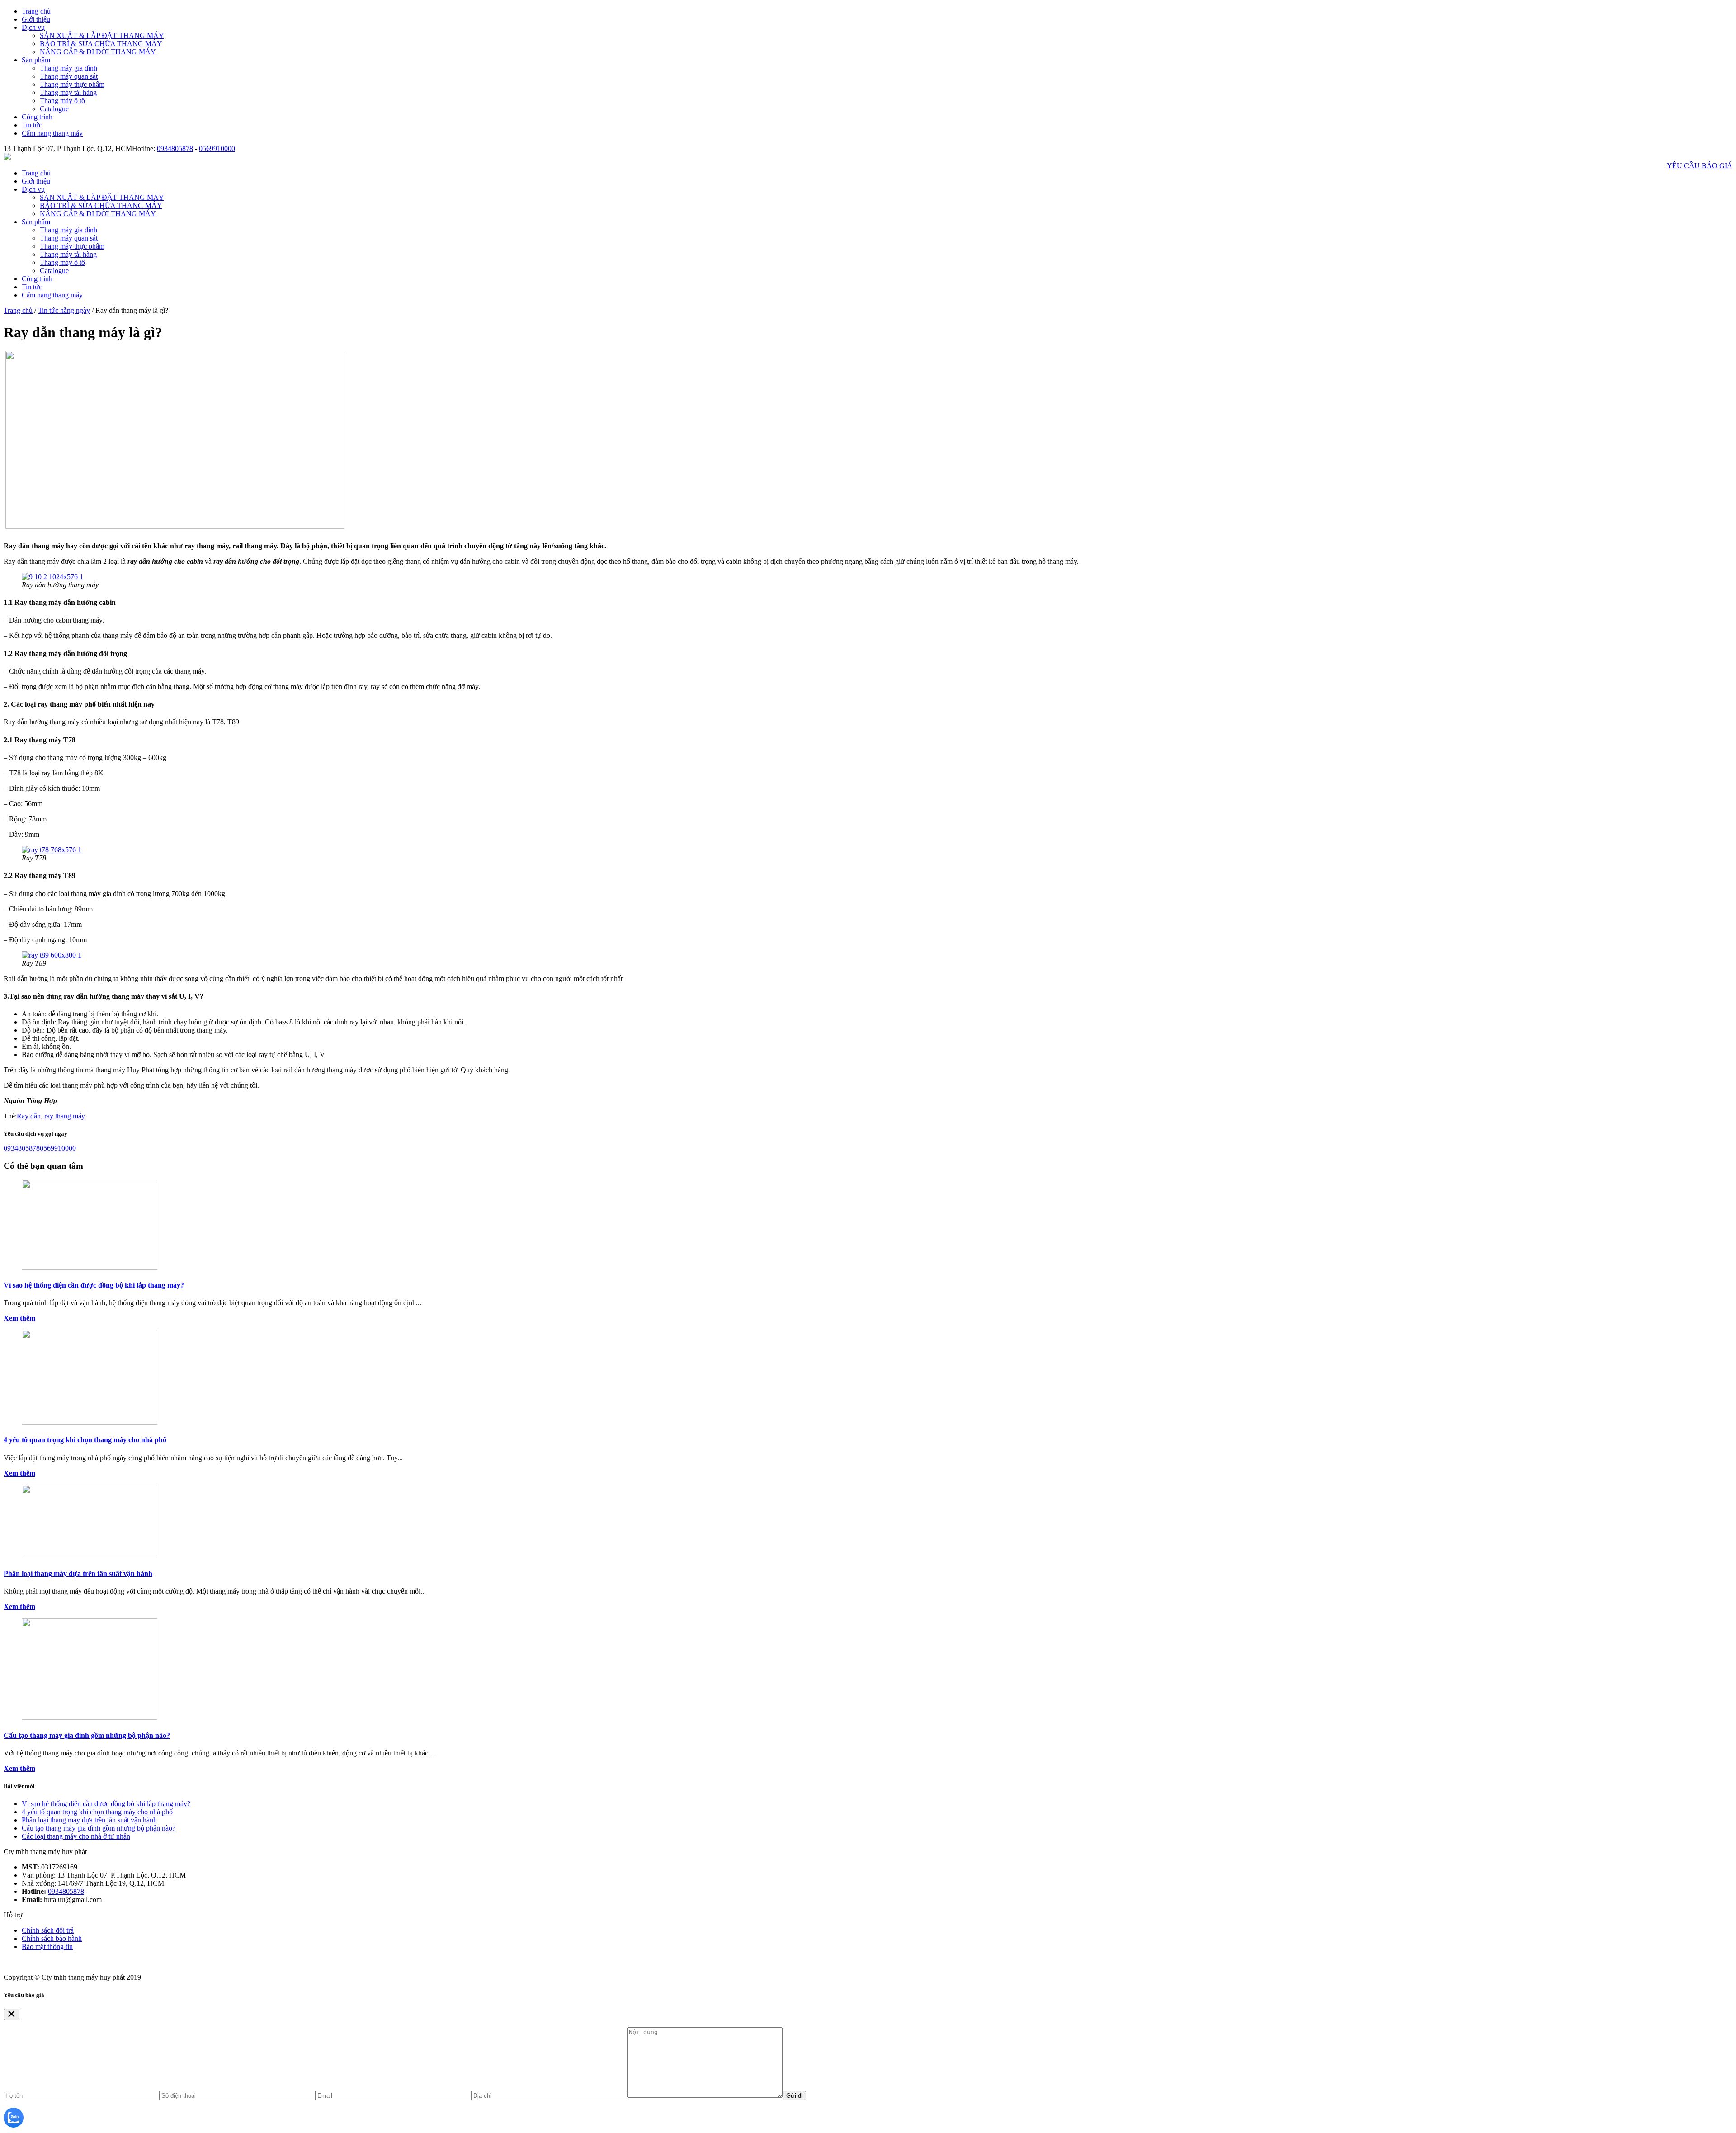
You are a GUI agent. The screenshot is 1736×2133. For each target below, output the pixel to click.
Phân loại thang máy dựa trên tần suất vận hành (78, 1574)
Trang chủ (36, 11)
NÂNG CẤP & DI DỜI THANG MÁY (98, 52)
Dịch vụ (33, 27)
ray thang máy (65, 1116)
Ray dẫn (29, 1116)
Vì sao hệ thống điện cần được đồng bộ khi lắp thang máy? (94, 1285)
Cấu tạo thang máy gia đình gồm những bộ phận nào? (87, 1735)
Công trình (37, 117)
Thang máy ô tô (62, 101)
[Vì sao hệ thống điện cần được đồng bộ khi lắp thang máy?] (90, 1267)
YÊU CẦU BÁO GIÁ (1700, 166)
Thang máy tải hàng (68, 92)
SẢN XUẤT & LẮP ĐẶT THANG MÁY (102, 35)
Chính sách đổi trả (48, 1930)
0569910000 (217, 149)
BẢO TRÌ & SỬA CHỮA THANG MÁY (101, 44)
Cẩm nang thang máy (52, 133)
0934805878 (175, 149)
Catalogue (54, 109)
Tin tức (32, 125)
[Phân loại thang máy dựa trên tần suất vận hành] (90, 1556)
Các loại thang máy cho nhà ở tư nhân (76, 1836)
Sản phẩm (36, 60)
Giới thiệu (36, 19)
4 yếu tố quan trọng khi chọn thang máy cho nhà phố (85, 1440)
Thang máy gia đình (68, 68)
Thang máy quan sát (69, 76)
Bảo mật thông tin (47, 1947)
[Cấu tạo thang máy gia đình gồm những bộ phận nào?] (90, 1717)
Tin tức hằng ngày (64, 310)
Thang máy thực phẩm (72, 84)
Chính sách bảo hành (52, 1938)
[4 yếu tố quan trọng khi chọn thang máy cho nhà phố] (90, 1422)
